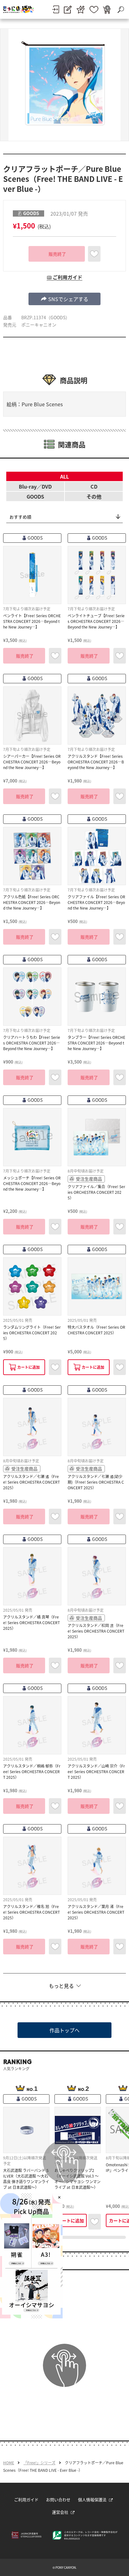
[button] (64, 299)
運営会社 (60, 2512)
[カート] (107, 10)
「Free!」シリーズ (39, 2463)
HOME (9, 2463)
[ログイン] (56, 9)
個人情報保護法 (92, 2499)
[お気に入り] (94, 10)
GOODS (35, 496)
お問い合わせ (58, 2499)
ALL (64, 476)
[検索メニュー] (121, 9)
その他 (94, 496)
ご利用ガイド (26, 2499)
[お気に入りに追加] (94, 254)
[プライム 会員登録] (81, 10)
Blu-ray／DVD (35, 486)
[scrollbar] (64, 2237)
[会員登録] (68, 10)
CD (94, 486)
